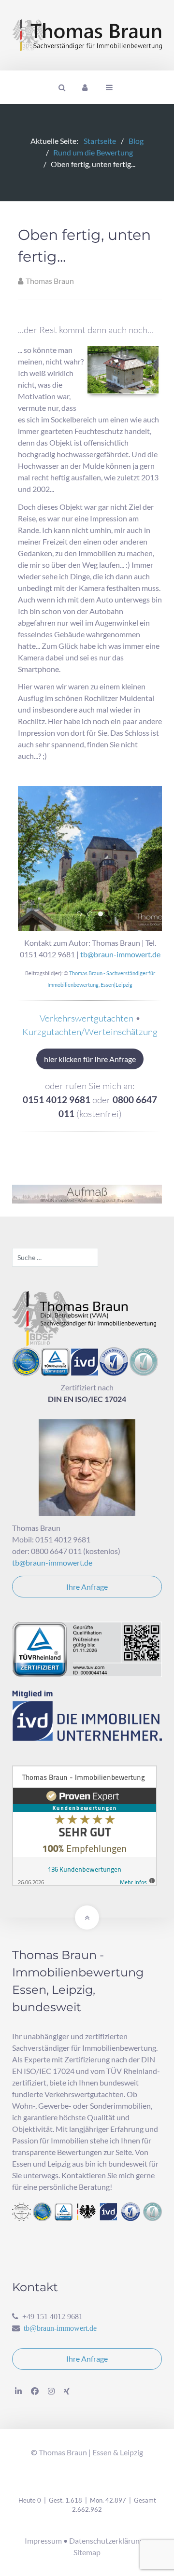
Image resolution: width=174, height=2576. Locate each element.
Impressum (43, 2541)
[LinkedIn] (18, 2391)
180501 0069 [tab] (92, 915)
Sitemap (87, 2552)
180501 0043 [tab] (103, 915)
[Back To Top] (87, 1918)
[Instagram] (51, 2391)
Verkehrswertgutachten (87, 1018)
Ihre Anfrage (87, 1587)
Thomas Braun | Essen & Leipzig (91, 2452)
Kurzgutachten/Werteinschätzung (90, 1032)
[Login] (85, 87)
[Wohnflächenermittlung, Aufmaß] (87, 1193)
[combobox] (55, 1257)
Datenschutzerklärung (106, 2541)
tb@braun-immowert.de (120, 954)
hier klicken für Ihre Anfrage (90, 1059)
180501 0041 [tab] (81, 915)
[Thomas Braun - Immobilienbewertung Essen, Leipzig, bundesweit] (87, 35)
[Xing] (67, 2391)
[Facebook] (35, 2391)
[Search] (61, 87)
